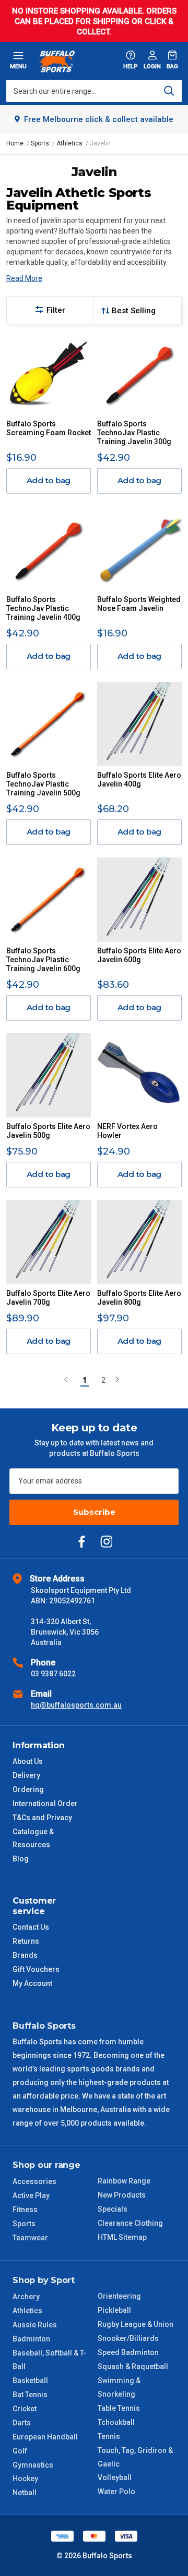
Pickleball (114, 2310)
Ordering (28, 1789)
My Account (32, 1983)
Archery (26, 2297)
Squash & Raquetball (133, 2366)
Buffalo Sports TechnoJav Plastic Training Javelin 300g (134, 433)
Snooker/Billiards (128, 2338)
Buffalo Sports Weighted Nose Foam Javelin (139, 604)
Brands (25, 1955)
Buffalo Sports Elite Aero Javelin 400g (139, 780)
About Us (28, 1761)
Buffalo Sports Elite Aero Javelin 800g (139, 1298)
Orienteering (119, 2296)
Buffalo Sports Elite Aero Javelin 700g (48, 1298)
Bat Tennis (30, 2395)
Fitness (25, 2210)
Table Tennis (119, 2408)
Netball (25, 2493)
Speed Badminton (128, 2352)
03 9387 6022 (53, 1674)
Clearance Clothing (130, 2223)
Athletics (27, 2311)
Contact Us (31, 1927)
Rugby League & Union (136, 2324)
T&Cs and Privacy (42, 1818)
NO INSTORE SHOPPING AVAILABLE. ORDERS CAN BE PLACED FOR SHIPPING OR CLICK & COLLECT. (94, 21)
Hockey (25, 2479)
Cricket (25, 2409)
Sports (24, 2224)
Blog (21, 1859)
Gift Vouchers (36, 1969)
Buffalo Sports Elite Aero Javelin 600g (139, 955)
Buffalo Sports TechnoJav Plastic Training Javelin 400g (43, 608)
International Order (45, 1804)
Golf (20, 2451)
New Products (122, 2195)
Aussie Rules (35, 2325)
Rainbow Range (124, 2181)
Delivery (26, 1775)
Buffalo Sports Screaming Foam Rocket (49, 428)
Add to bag (49, 480)
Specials (113, 2209)
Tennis (109, 2436)
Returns (26, 1941)
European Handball (45, 2437)
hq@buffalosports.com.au (76, 1705)
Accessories (34, 2181)
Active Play (31, 2195)
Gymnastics (33, 2465)
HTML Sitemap (122, 2237)
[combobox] (94, 91)
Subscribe (94, 1512)
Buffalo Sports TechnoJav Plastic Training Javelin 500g (43, 784)
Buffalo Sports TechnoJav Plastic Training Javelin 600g (43, 960)
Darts (22, 2423)
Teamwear (30, 2238)
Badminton (31, 2339)
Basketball (30, 2381)
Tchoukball (116, 2422)
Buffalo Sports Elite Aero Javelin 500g (48, 1131)
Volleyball (115, 2477)
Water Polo (116, 2492)
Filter (56, 310)
